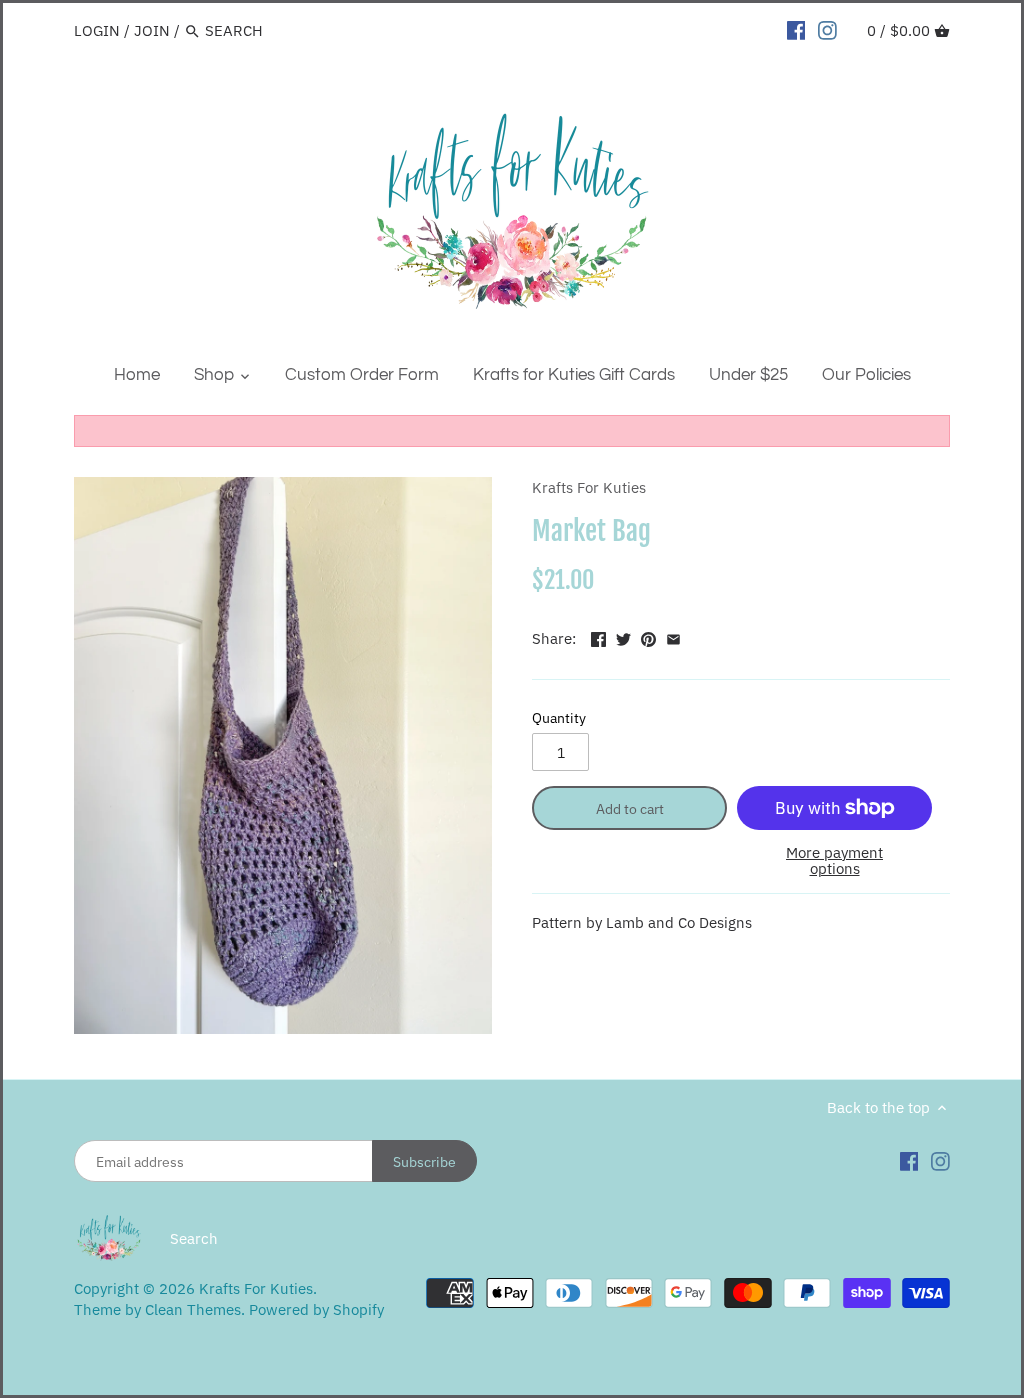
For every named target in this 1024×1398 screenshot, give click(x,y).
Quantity (559, 718)
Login (97, 30)
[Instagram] (827, 30)
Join (152, 30)
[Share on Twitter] (623, 636)
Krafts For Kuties (589, 487)
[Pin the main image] (648, 636)
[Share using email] (673, 636)
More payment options (834, 861)
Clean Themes (193, 1309)
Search (194, 1238)
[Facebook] (796, 30)
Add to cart (630, 808)
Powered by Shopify (316, 1309)
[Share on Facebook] (598, 636)
